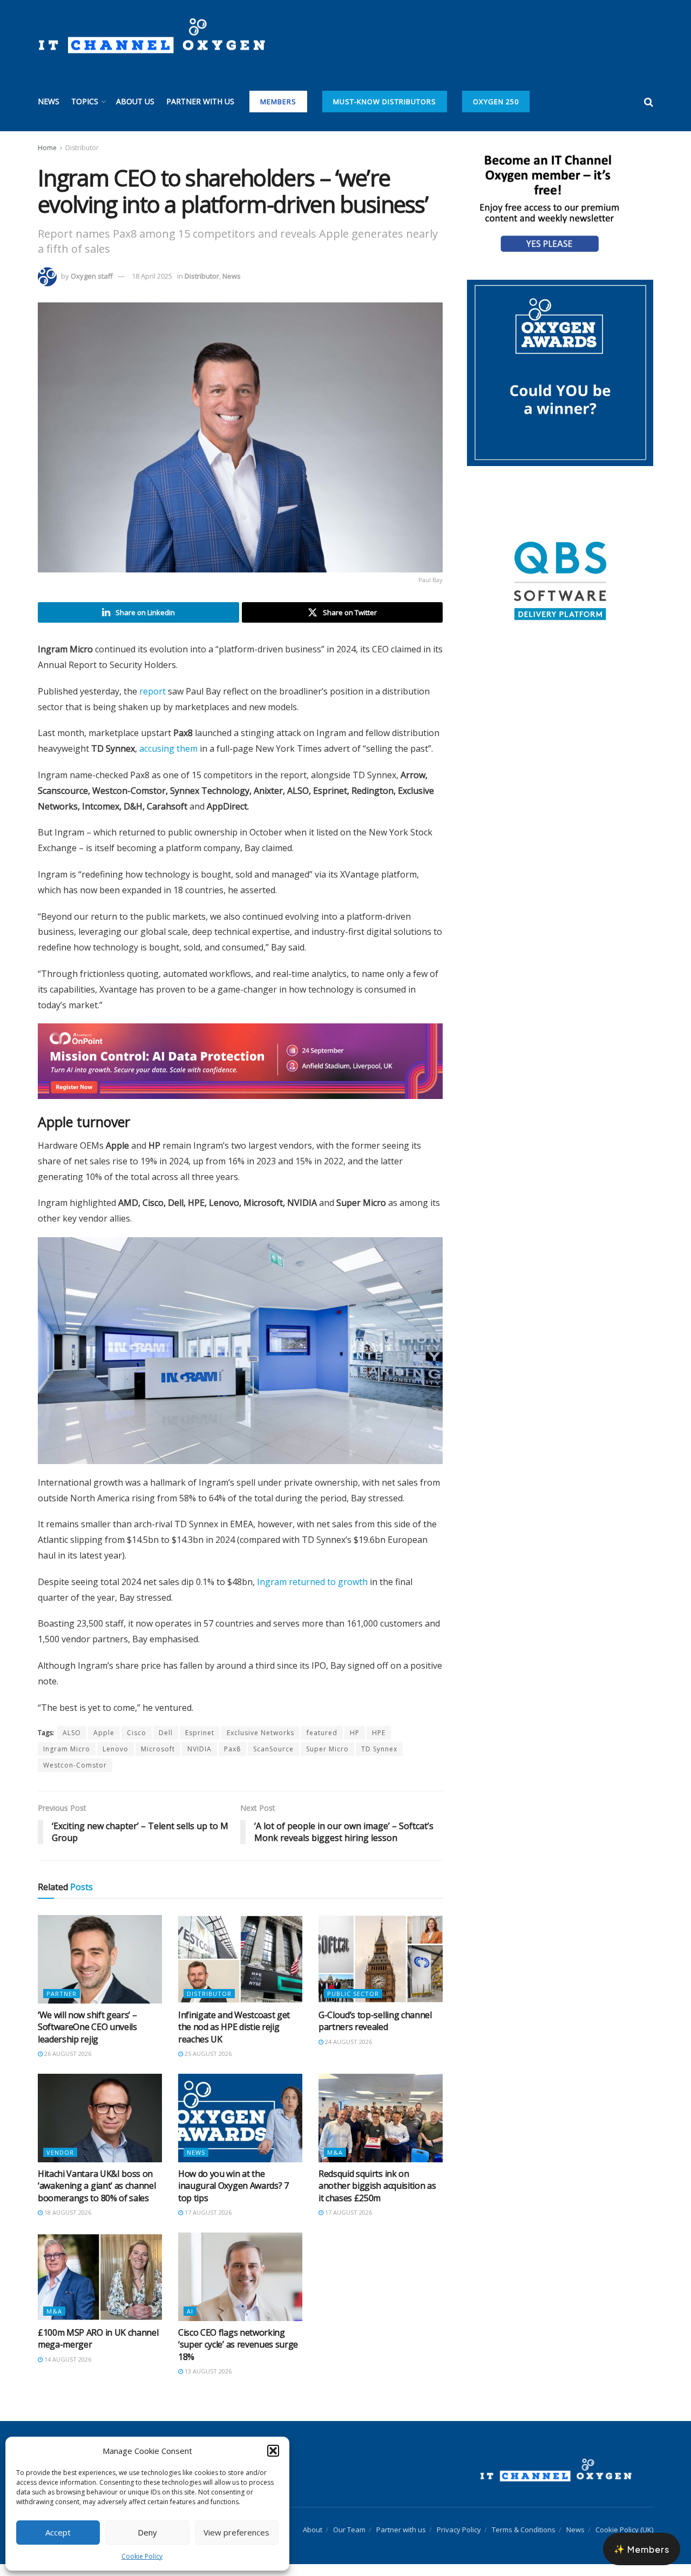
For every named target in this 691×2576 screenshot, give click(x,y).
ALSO (72, 1745)
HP (355, 1745)
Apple (104, 1745)
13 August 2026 (207, 2383)
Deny (147, 2532)
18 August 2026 (67, 2224)
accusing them (168, 748)
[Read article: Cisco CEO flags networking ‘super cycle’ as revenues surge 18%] (240, 2289)
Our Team (349, 2541)
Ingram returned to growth (312, 1594)
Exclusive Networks (260, 1745)
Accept (58, 2532)
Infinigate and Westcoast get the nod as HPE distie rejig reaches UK (234, 2039)
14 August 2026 (67, 2371)
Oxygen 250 (496, 102)
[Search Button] (649, 102)
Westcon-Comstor (75, 1777)
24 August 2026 (348, 2054)
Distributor (82, 148)
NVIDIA (199, 1761)
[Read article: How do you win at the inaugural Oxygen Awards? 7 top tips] (240, 2129)
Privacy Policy (459, 2541)
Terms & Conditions (524, 2541)
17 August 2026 (207, 2224)
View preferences (236, 2532)
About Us (135, 101)
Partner (62, 2005)
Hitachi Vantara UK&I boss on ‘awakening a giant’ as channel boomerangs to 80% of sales (97, 2198)
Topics (85, 101)
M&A (335, 2164)
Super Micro (327, 1761)
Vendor (60, 2164)
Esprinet (200, 1745)
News (49, 101)
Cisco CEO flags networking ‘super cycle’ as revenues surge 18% (238, 2356)
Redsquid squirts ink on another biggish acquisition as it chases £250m (377, 2198)
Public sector (353, 2005)
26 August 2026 (67, 2065)
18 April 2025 (152, 276)
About (313, 2541)
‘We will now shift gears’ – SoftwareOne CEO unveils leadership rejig (87, 2039)
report (153, 691)
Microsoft (158, 1761)
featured (322, 1745)
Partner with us (200, 101)
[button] (273, 2451)
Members (278, 102)
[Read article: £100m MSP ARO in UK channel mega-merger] (100, 2289)
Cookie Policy (142, 2556)
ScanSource (273, 1761)
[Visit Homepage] (151, 36)
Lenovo (116, 1761)
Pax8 (232, 1761)
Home (47, 148)
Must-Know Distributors (385, 102)
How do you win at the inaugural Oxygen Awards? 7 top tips (233, 2198)
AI (190, 2323)
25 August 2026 (207, 2065)
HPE (379, 1745)
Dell (166, 1745)
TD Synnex (379, 1761)
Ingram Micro (67, 1761)
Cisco (137, 1745)
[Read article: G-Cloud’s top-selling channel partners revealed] (381, 1971)
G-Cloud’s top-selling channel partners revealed (375, 2033)
